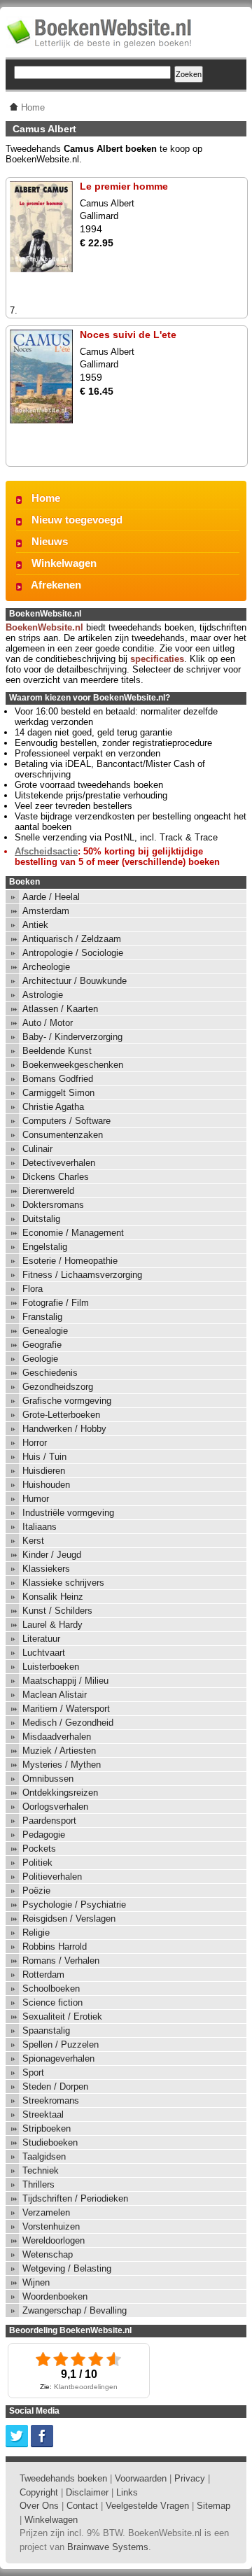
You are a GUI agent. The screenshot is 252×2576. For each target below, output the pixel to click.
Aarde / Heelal (51, 897)
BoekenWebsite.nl (44, 627)
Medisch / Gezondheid (68, 1723)
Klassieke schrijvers (63, 1583)
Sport (33, 2072)
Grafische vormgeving (67, 1401)
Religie (36, 1933)
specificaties (157, 659)
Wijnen (36, 2282)
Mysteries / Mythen (62, 1765)
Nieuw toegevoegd (77, 520)
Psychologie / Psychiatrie (74, 1905)
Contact (82, 2506)
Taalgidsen (44, 2156)
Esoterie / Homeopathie (70, 1261)
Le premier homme (124, 186)
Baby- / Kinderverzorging (72, 1037)
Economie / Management (73, 1233)
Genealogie (45, 1331)
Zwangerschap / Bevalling (75, 2310)
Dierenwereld (48, 1191)
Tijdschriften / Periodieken (75, 2198)
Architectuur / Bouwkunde (75, 981)
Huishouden (46, 1485)
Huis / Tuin (44, 1457)
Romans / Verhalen (61, 1961)
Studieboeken (50, 2142)
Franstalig (42, 1317)
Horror (35, 1443)
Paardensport (49, 1821)
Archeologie (46, 967)
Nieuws (50, 541)
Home (46, 498)
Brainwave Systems (108, 2547)
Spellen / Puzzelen (61, 2044)
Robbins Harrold (55, 1947)
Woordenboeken (55, 2296)
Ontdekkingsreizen (60, 1793)
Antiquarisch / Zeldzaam (72, 939)
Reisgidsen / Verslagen (69, 1919)
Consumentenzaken (63, 1135)
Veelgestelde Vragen (147, 2506)
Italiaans (40, 1527)
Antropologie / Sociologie (73, 953)
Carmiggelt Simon (58, 1093)
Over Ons (39, 2506)
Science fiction (52, 2003)
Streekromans (51, 2100)
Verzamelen (46, 2212)
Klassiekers (46, 1569)
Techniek (41, 2170)
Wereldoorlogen (54, 2240)
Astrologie (43, 995)
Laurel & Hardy (52, 1625)
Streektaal (43, 2114)
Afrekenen (56, 585)
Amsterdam (46, 911)
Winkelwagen (64, 563)
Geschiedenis (50, 1373)
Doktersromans (53, 1205)
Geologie (40, 1359)
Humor (36, 1499)
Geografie (42, 1345)
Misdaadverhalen (57, 1737)
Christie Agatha (53, 1107)
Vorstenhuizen (51, 2226)
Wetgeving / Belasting (67, 2268)
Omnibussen (48, 1779)
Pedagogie (44, 1835)
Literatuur (41, 1639)
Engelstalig (45, 1247)
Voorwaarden (141, 2478)
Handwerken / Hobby (64, 1429)
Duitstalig (41, 1219)
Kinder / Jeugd (52, 1555)
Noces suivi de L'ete (128, 335)
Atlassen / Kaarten (60, 1009)
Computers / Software (66, 1121)
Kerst (33, 1541)
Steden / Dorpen (55, 2086)
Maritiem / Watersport (66, 1709)
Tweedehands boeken (63, 2478)
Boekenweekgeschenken (73, 1065)
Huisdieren (44, 1471)
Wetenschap (48, 2254)
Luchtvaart (44, 1653)
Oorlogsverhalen (55, 1807)
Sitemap (213, 2506)
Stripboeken (47, 2128)
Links (127, 2492)
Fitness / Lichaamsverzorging (82, 1275)
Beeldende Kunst (57, 1051)
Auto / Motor (48, 1023)
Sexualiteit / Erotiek (62, 2017)
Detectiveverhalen (59, 1163)
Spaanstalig (46, 2030)
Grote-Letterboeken (61, 1415)
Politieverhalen (52, 1877)
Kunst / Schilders (57, 1611)
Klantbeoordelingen (86, 2387)
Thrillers (38, 2184)
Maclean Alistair (55, 1695)
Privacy (190, 2478)
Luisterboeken (51, 1667)
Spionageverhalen (58, 2058)
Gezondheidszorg (58, 1387)
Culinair (37, 1149)
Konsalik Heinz (53, 1597)
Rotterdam (43, 1975)
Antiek (35, 925)
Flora (33, 1289)
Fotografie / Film (56, 1303)
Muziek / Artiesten (59, 1751)
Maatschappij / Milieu (65, 1681)
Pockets (39, 1849)
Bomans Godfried (58, 1079)
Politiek (37, 1863)
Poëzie (36, 1891)
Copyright (39, 2492)
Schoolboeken (51, 1989)
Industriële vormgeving (68, 1513)
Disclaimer (87, 2492)
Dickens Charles (56, 1177)
